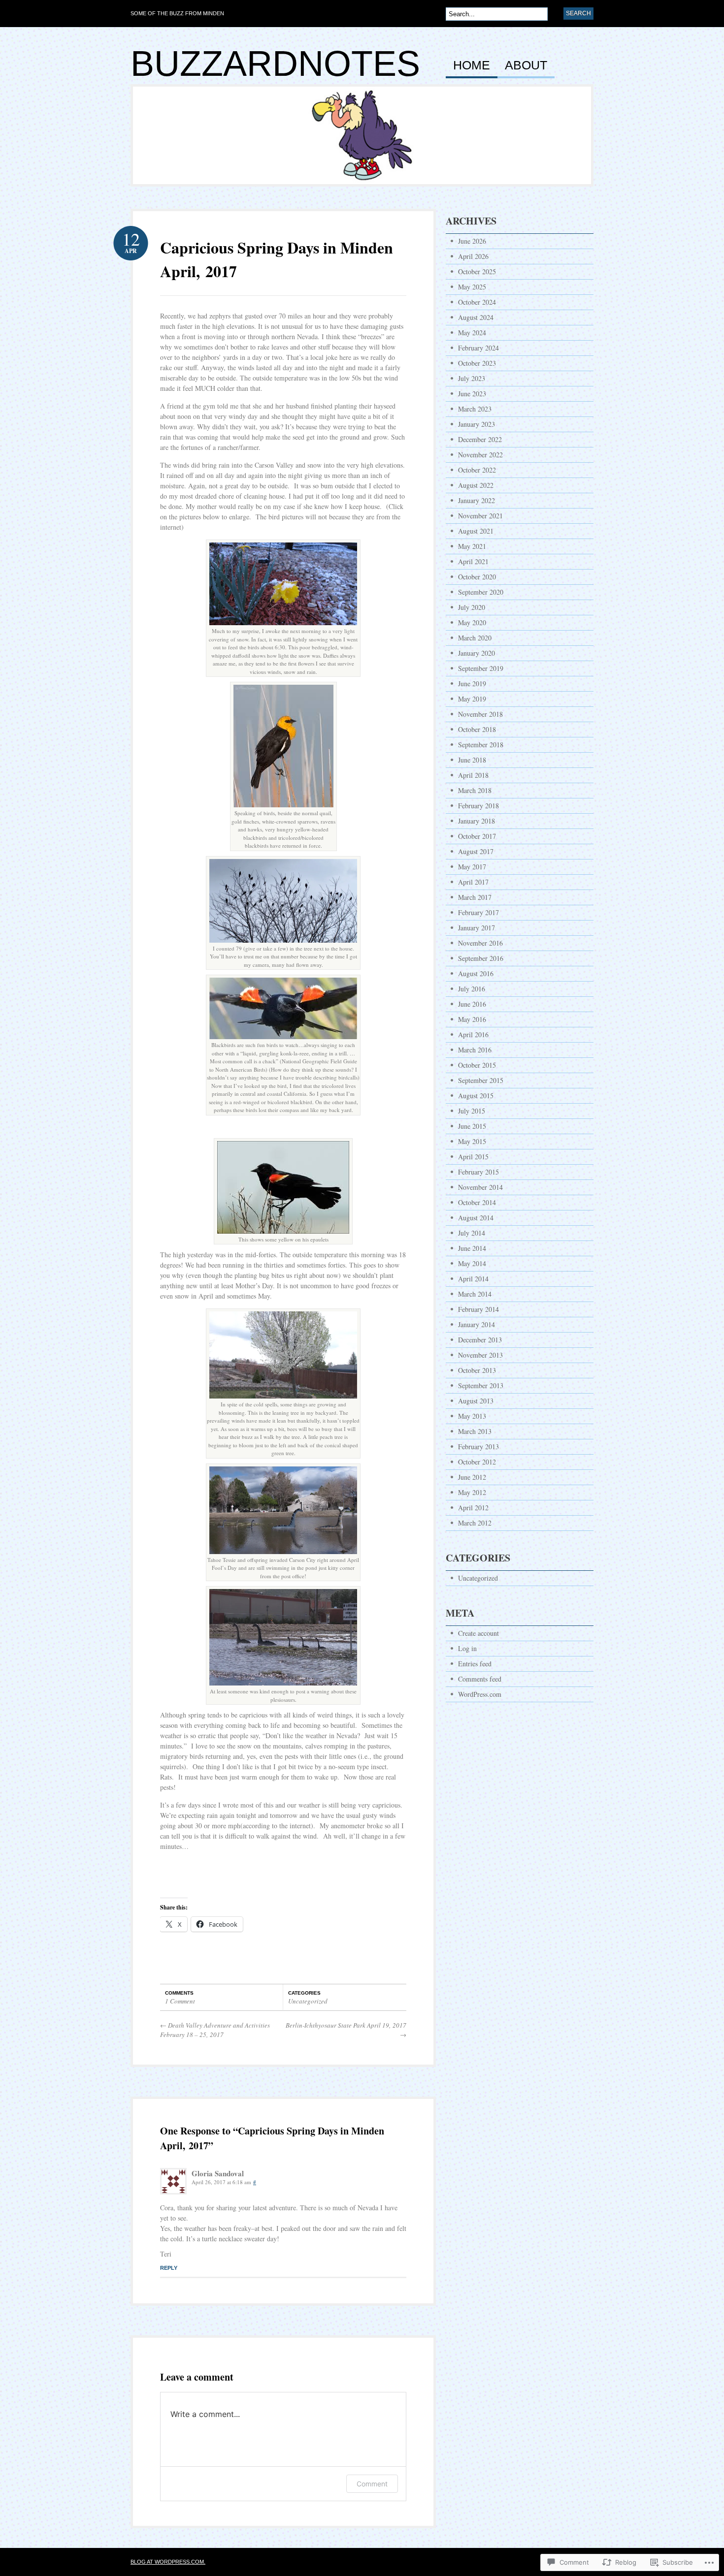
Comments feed (480, 1679)
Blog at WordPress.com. (168, 2562)
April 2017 (473, 882)
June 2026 (472, 241)
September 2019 (481, 668)
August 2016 (476, 973)
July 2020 (472, 607)
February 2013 (478, 1447)
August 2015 (476, 1096)
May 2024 (472, 333)
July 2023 (472, 378)
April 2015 (473, 1157)
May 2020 (472, 622)
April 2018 (473, 775)
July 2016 (472, 989)
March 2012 (475, 1523)
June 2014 (472, 1248)
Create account (478, 1633)
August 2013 (476, 1401)
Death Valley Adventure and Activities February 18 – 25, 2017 (215, 2030)
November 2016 (480, 943)
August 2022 (476, 485)
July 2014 (472, 1233)
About (526, 65)
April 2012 (473, 1508)
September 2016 (481, 958)
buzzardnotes (275, 64)
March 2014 (475, 1294)
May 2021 (472, 546)
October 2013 (477, 1370)
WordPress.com (480, 1694)
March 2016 (475, 1050)
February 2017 (478, 912)
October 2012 (477, 1462)
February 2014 (478, 1309)
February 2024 (478, 348)
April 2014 (473, 1279)
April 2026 (473, 256)
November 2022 (480, 455)
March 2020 (475, 638)
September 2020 (481, 592)
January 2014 (477, 1324)
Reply (169, 2268)
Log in (467, 1648)
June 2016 (472, 1004)
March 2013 (475, 1431)
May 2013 (472, 1416)
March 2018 (475, 790)
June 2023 (472, 394)
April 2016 (473, 1034)
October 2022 (477, 470)
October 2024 (477, 302)
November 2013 (480, 1355)
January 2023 (477, 424)
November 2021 (480, 516)
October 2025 (477, 271)
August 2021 (476, 531)
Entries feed (475, 1664)
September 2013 (481, 1385)
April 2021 (473, 561)
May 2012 (472, 1492)
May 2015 (472, 1141)
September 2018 (481, 745)
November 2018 (480, 714)
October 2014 (477, 1202)
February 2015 (478, 1172)
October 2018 (477, 729)
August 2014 (476, 1218)
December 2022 (480, 439)
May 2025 (472, 287)
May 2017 (472, 867)
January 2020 (477, 653)
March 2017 (475, 897)
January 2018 (477, 821)
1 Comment (180, 2001)
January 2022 (477, 500)
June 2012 (472, 1477)
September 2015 (481, 1080)
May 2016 (472, 1019)
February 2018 (478, 806)
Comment (372, 2484)
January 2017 (477, 928)
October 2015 (477, 1065)
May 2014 (472, 1263)
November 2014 (480, 1187)
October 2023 (477, 363)
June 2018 (472, 760)
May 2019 (472, 699)
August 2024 (476, 317)
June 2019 (472, 684)
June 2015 (472, 1126)
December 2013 (480, 1340)
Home (472, 65)
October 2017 (477, 836)
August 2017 (476, 851)
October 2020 (477, 577)
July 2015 (472, 1111)
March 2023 (475, 409)
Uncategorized (308, 2001)
